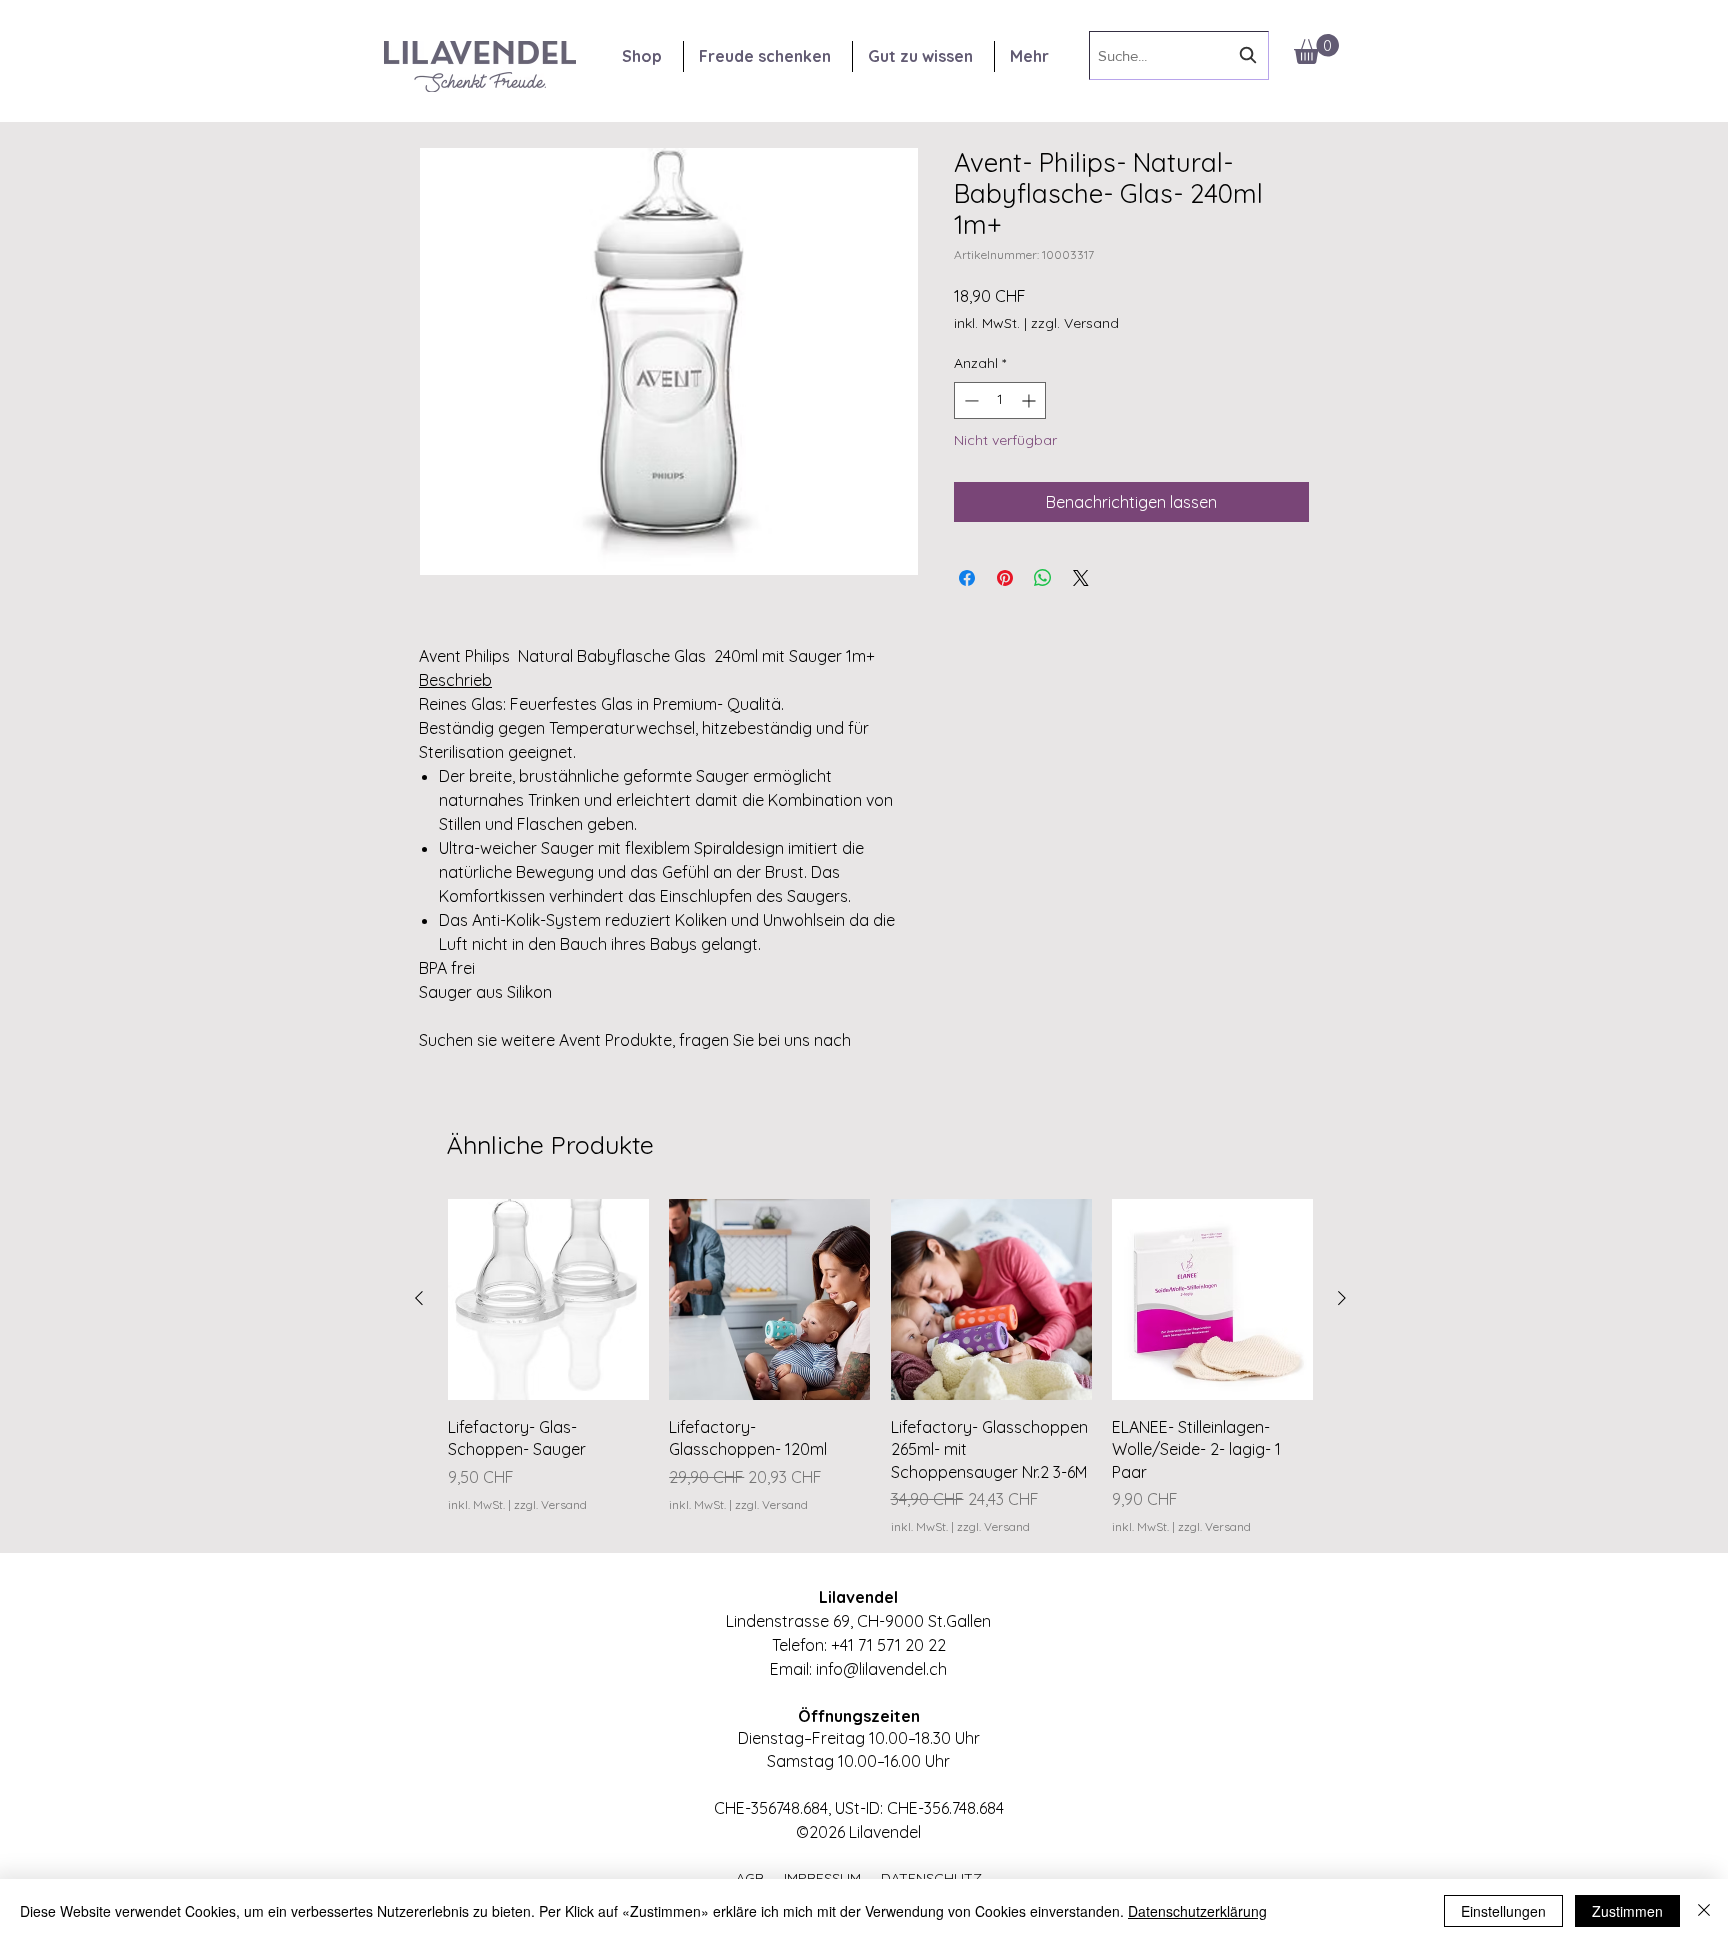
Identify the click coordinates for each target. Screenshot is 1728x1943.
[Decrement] (969, 400)
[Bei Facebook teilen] (967, 578)
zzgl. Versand (1075, 323)
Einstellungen (1503, 1911)
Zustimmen (1627, 1911)
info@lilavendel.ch (881, 1669)
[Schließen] (1704, 1911)
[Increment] (1030, 400)
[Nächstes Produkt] (1342, 1298)
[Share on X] (1081, 578)
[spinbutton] (1000, 400)
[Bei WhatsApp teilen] (1043, 578)
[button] (1316, 49)
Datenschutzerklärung (1197, 1911)
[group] (880, 1367)
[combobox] (1179, 55)
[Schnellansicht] (548, 1299)
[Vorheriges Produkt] (419, 1298)
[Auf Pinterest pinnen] (1005, 578)
